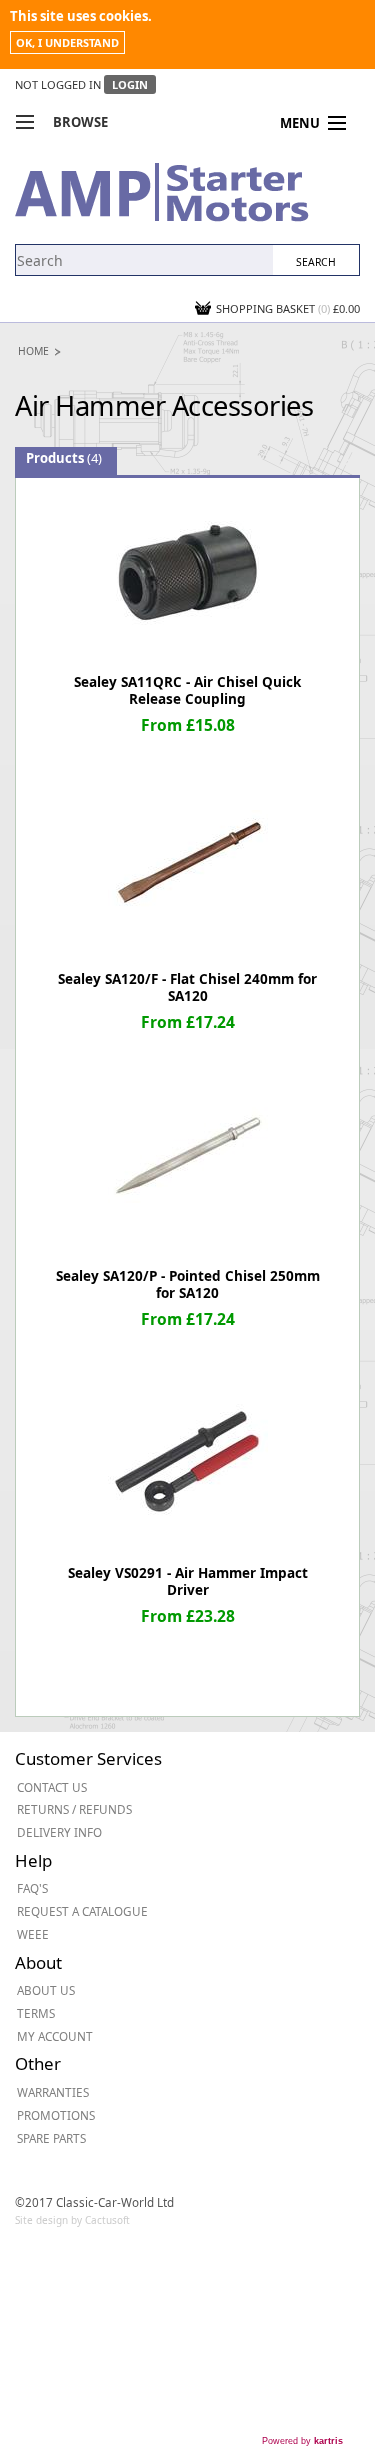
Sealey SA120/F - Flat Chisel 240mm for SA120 (187, 987)
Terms (36, 2013)
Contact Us (52, 1787)
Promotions (56, 2115)
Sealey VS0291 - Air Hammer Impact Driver (188, 1581)
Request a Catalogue (82, 1911)
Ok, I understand (67, 42)
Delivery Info (59, 1832)
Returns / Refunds (74, 1809)
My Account (55, 2036)
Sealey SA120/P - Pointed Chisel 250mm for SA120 (188, 1284)
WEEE (33, 1934)
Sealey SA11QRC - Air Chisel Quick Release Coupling (187, 690)
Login (130, 84)
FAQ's (32, 1888)
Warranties (53, 2092)
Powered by (302, 2441)
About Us (46, 1990)
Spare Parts (51, 2138)
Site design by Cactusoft (72, 2220)
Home (33, 351)
